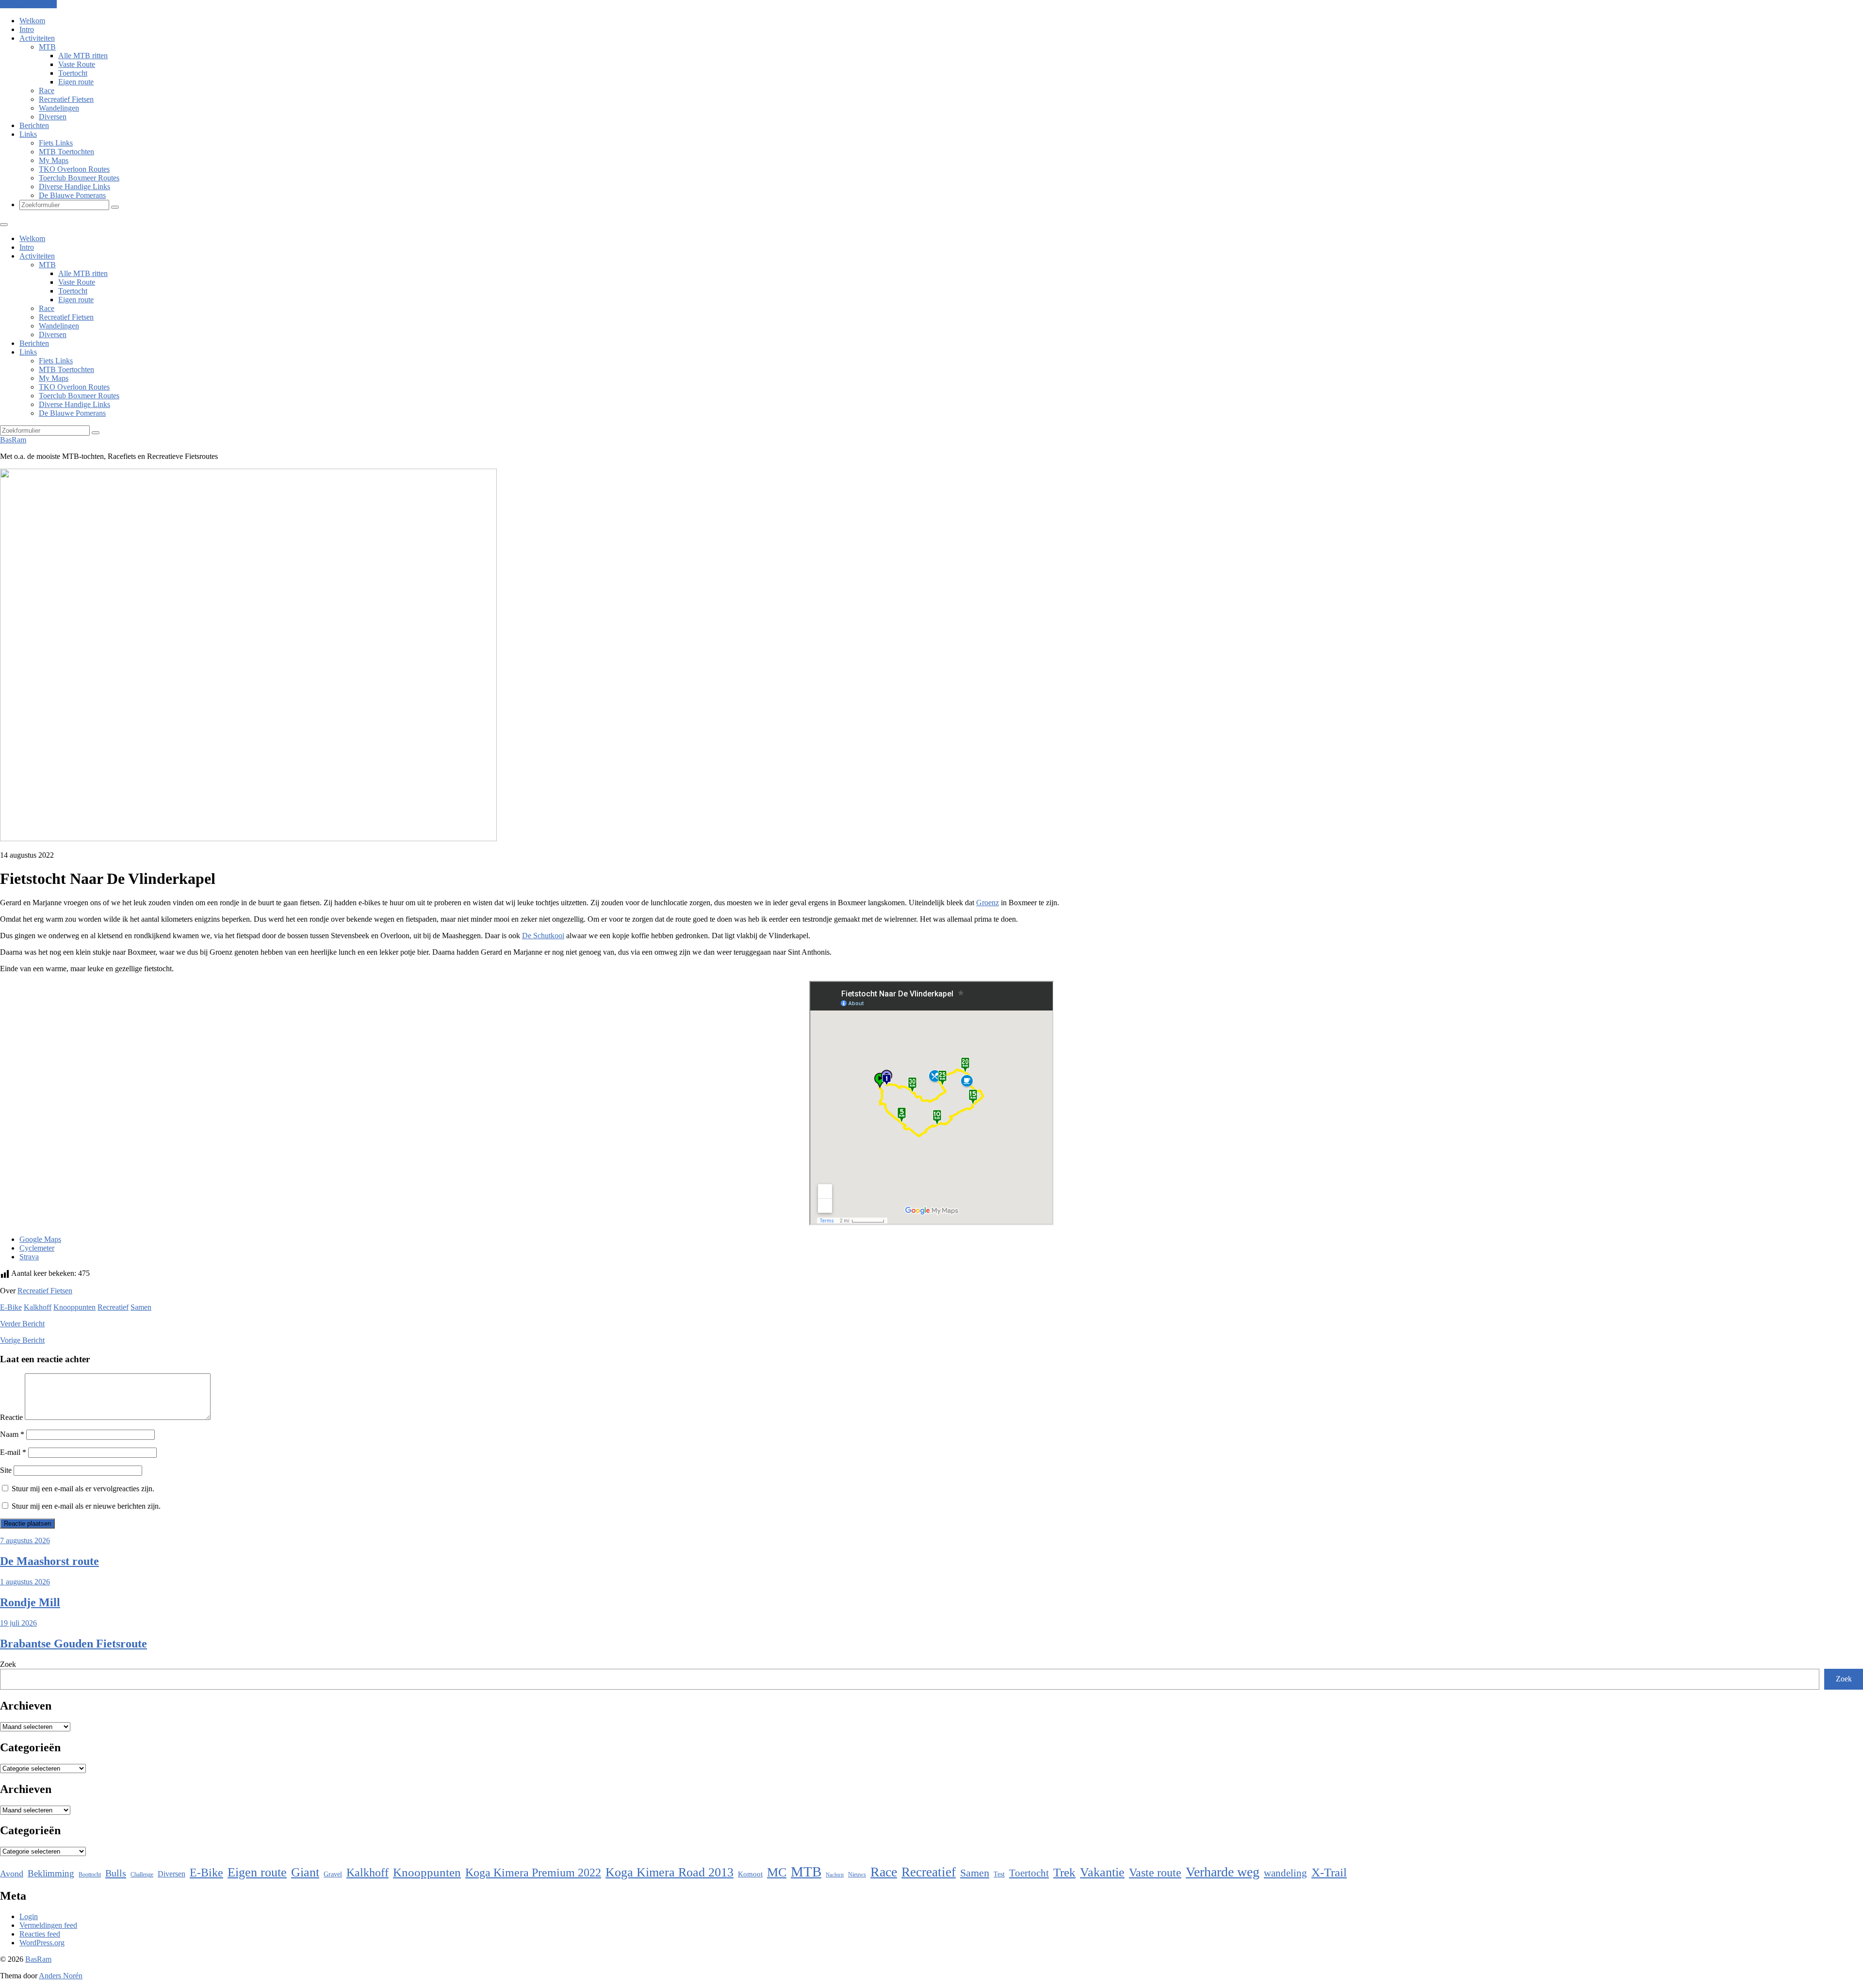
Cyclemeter (37, 1248)
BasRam (13, 440)
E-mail (13, 1452)
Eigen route (76, 82)
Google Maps (40, 1239)
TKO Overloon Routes (74, 169)
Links (28, 134)
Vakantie (1102, 1872)
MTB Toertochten (66, 152)
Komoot (750, 1874)
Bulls (116, 1873)
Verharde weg (1223, 1872)
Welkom (32, 21)
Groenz (988, 903)
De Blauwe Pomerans (72, 195)
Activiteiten (37, 38)
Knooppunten (74, 1307)
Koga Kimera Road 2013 (670, 1872)
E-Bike (11, 1307)
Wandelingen (59, 108)
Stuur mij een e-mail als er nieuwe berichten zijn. (86, 1506)
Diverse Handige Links (74, 187)
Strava (29, 1257)
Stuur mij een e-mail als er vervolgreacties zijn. (83, 1489)
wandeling (1285, 1873)
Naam (12, 1434)
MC (777, 1872)
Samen (141, 1307)
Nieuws (857, 1874)
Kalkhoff (38, 1307)
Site (6, 1470)
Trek (1064, 1872)
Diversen (53, 117)
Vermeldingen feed (48, 1925)
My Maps (54, 160)
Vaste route (1155, 1873)
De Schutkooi (543, 936)
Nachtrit (835, 1875)
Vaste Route (77, 64)
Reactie (11, 1417)
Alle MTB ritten (83, 56)
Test (999, 1874)
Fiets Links (56, 143)
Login (29, 1916)
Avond (12, 1874)
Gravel (333, 1874)
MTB (47, 47)
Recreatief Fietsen (66, 99)
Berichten (34, 125)
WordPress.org (42, 1943)
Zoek (8, 1664)
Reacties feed (40, 1934)
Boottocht (90, 1874)
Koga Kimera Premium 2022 (533, 1872)
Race (47, 90)
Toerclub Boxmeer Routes (79, 178)
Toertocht (73, 73)
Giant (305, 1872)
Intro (27, 29)
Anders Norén (61, 1976)
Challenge (142, 1874)
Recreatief (113, 1307)
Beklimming (51, 1873)
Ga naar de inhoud (28, 4)
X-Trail (1329, 1872)
